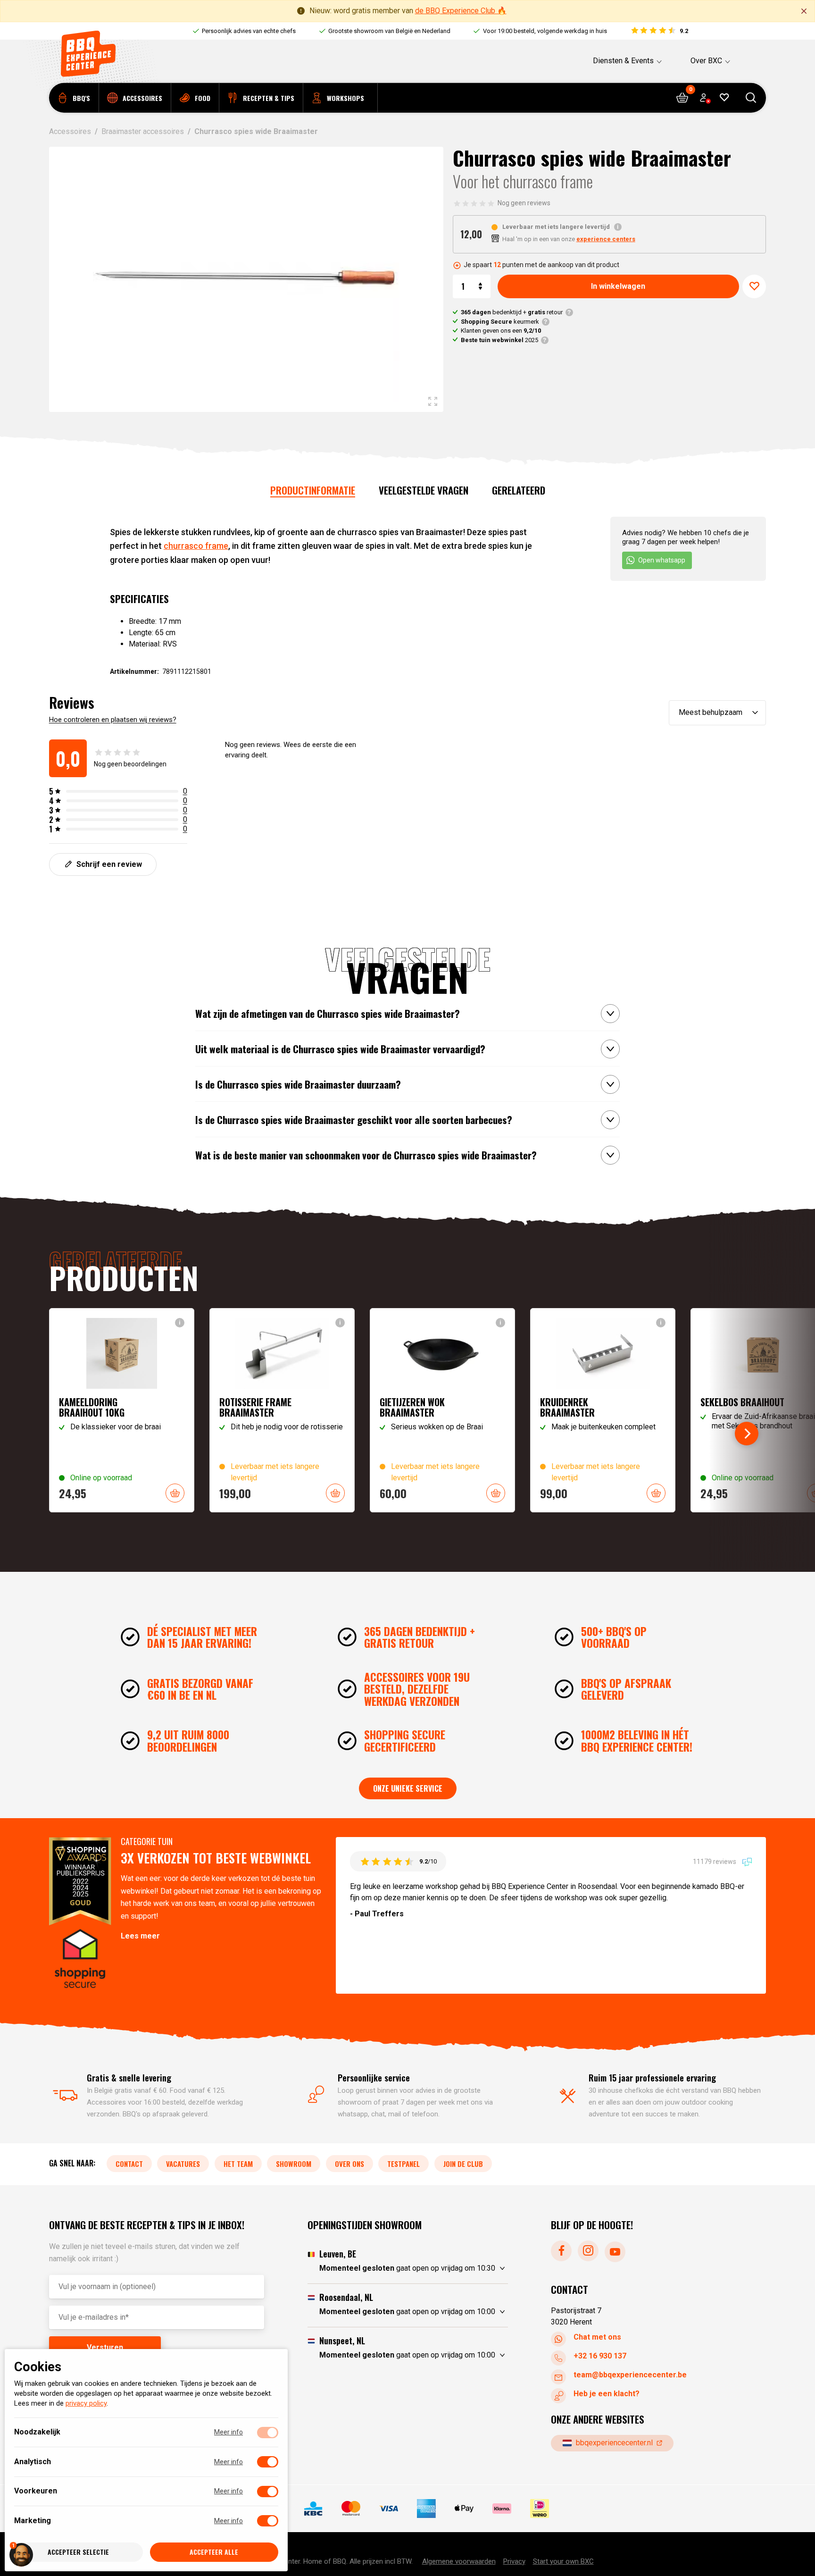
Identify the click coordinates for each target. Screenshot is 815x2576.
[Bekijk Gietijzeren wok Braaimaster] (442, 1410)
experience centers (606, 239)
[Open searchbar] (751, 98)
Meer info (229, 2433)
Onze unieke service (408, 1788)
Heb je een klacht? (607, 2394)
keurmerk (500, 322)
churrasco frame (196, 546)
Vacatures (183, 2164)
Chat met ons (597, 2337)
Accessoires (70, 131)
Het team (238, 2164)
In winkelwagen (618, 286)
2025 (499, 340)
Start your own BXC (563, 2561)
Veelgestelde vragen (424, 490)
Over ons (349, 2164)
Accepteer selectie (78, 2552)
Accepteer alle (214, 2552)
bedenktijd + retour (512, 312)
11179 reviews (715, 1862)
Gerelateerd (519, 490)
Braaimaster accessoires (143, 131)
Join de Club (463, 2164)
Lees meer (140, 1936)
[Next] (747, 1434)
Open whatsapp (662, 560)
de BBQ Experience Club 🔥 (461, 11)
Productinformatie (313, 490)
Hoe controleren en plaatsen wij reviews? (113, 720)
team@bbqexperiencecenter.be (630, 2375)
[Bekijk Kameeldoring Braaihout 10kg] (122, 1410)
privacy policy (86, 2404)
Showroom (294, 2164)
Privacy (514, 2561)
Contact (129, 2164)
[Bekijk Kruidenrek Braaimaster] (603, 1410)
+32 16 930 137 (600, 2356)
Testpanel (403, 2164)
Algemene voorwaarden (459, 2561)
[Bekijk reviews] (659, 31)
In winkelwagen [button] (175, 1493)
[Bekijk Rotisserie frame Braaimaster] (282, 1410)
